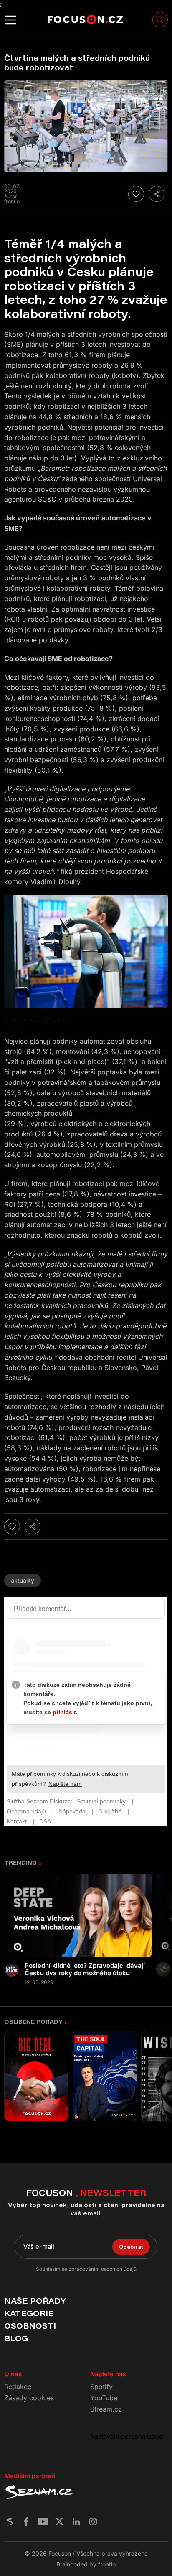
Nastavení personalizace (126, 2436)
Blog (16, 2338)
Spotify (101, 2387)
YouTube (104, 2398)
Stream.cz (106, 2409)
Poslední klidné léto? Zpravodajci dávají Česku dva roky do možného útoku (85, 1969)
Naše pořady (35, 2301)
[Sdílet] (157, 194)
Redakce (18, 2387)
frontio (107, 2564)
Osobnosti (30, 2326)
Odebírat (131, 2247)
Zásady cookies (29, 2398)
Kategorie (29, 2313)
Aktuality (23, 1580)
